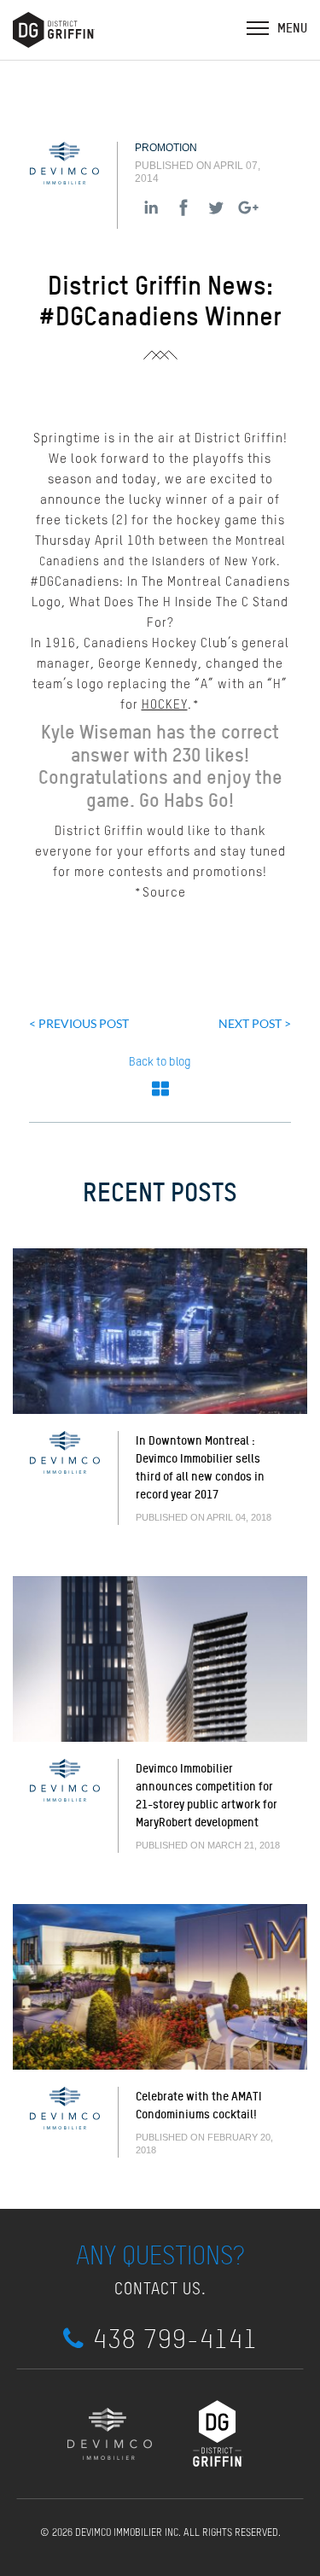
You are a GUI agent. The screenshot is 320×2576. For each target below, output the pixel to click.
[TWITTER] (216, 207)
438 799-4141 (175, 2339)
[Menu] (258, 27)
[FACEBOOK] (183, 207)
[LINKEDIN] (151, 207)
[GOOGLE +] (248, 207)
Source (164, 893)
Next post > (255, 1023)
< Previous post (79, 1023)
